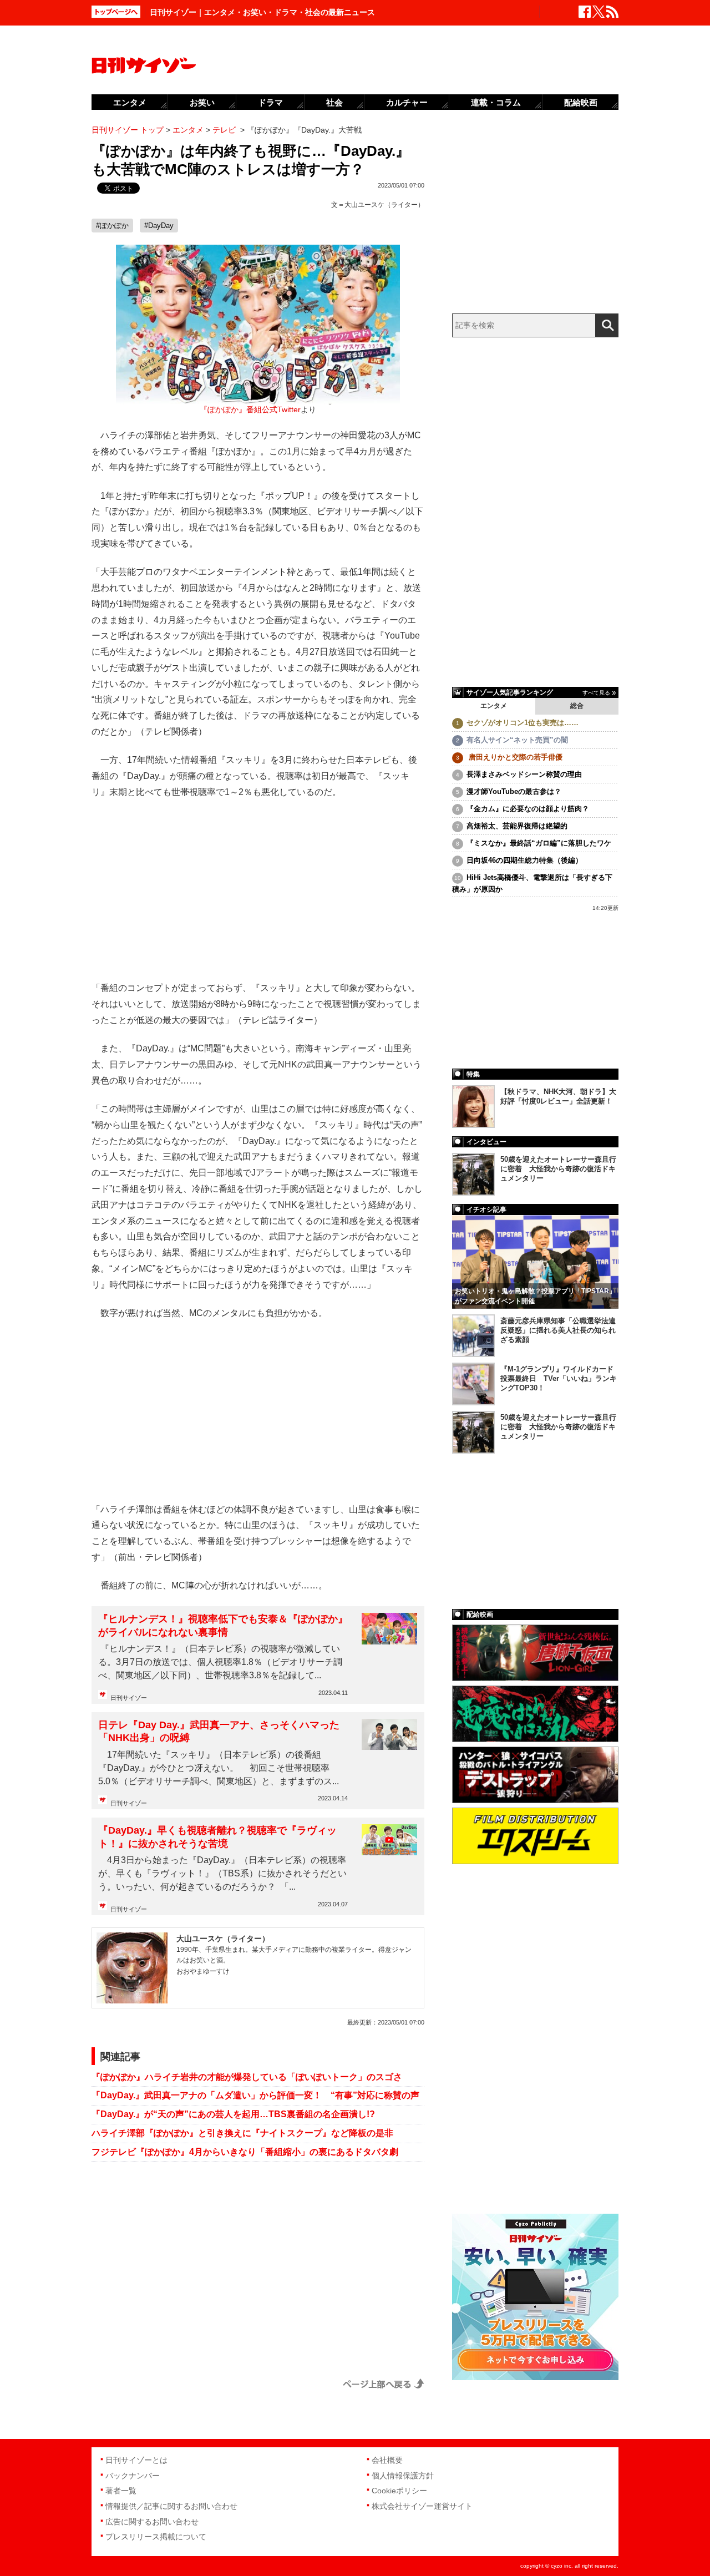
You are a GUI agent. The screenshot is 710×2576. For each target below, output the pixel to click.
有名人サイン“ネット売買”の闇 (517, 740)
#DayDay (159, 226)
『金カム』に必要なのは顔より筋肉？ (528, 809)
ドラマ (270, 102)
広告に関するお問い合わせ (152, 2522)
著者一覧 (121, 2491)
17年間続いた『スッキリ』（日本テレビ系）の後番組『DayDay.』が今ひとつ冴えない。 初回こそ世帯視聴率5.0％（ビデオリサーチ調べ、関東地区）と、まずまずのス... (219, 1768)
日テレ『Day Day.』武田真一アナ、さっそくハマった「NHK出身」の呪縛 (219, 1731)
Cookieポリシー (399, 2491)
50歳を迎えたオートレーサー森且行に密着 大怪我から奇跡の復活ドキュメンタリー (558, 1169)
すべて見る (596, 693)
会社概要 (387, 2460)
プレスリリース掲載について (156, 2537)
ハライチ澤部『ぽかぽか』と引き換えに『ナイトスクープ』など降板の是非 (242, 2133)
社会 (334, 102)
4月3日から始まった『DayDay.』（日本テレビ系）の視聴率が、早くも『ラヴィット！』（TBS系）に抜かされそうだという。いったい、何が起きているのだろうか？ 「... (222, 1873)
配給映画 (581, 102)
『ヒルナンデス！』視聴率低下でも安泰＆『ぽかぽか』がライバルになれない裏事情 (223, 1625)
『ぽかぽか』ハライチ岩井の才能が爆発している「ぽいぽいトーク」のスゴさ (247, 2077)
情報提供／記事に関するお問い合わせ (171, 2506)
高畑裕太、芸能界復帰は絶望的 (517, 826)
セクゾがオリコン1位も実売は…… (523, 723)
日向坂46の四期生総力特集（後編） (524, 860)
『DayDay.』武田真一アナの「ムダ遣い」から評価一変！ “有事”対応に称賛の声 (255, 2095)
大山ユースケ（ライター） (384, 205)
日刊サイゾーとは (136, 2460)
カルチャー (407, 102)
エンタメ (494, 706)
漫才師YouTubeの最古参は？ (514, 791)
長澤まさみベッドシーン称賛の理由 (524, 774)
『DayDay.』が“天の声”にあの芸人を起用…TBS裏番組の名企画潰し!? (233, 2114)
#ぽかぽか (112, 226)
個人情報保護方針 (403, 2476)
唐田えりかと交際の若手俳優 (514, 757)
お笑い (202, 102)
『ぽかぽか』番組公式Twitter (250, 410)
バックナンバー (133, 2476)
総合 (577, 706)
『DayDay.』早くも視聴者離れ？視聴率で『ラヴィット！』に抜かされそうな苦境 (217, 1837)
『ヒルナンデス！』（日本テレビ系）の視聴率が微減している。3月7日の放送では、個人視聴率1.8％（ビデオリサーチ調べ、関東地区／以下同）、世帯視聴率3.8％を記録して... (220, 1662)
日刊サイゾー (129, 1698)
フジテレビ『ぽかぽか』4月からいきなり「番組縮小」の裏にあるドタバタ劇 (245, 2152)
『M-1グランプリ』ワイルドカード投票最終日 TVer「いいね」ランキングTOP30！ (559, 1378)
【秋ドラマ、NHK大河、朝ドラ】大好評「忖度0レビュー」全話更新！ (558, 1096)
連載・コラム (496, 102)
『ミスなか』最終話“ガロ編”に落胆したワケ (539, 843)
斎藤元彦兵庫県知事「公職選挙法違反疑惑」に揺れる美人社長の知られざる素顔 (558, 1330)
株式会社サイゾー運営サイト (422, 2506)
